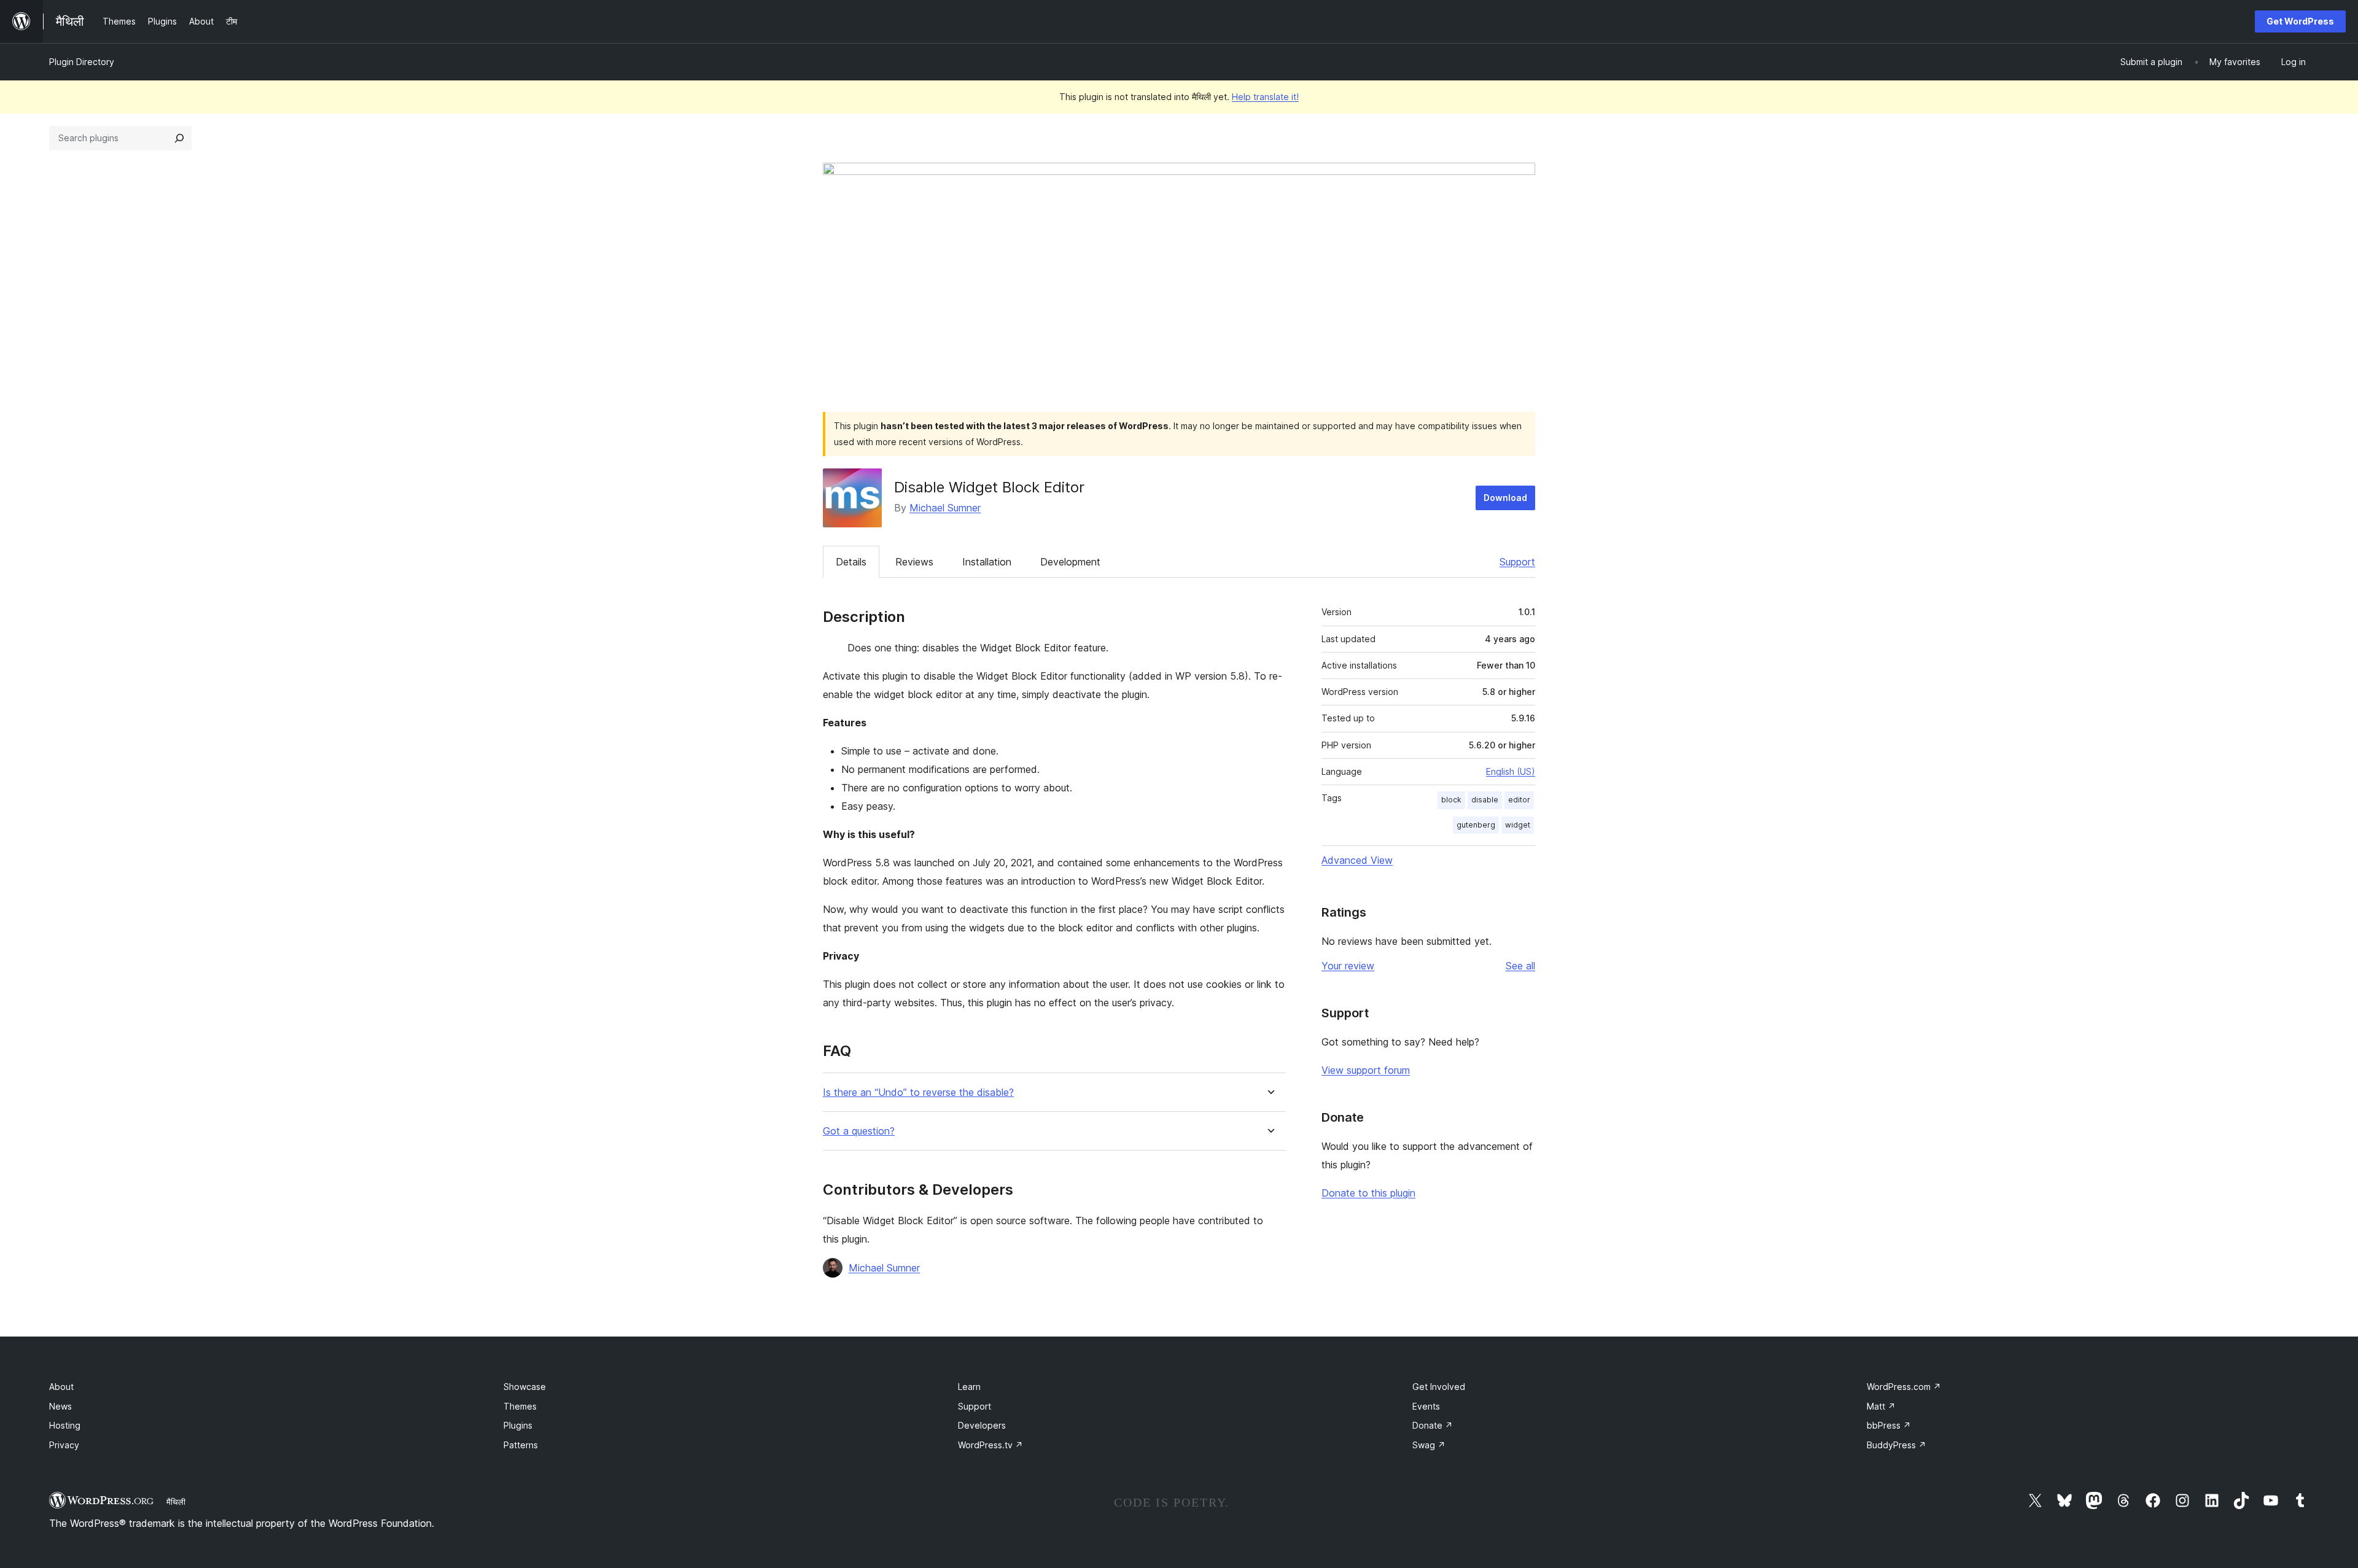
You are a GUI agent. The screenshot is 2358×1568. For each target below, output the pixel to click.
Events (1426, 1406)
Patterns (521, 1445)
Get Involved (1439, 1387)
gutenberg (1476, 825)
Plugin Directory (82, 62)
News (60, 1406)
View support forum (1366, 1070)
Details (851, 562)
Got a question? (859, 1131)
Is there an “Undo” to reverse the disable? (918, 1093)
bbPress (1889, 1425)
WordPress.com (1904, 1387)
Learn (969, 1387)
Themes (520, 1406)
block (1451, 800)
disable (1485, 800)
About (61, 1387)
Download (1505, 498)
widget (1518, 825)
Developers (982, 1425)
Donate (1433, 1425)
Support (1517, 562)
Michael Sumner (945, 508)
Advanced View (1357, 860)
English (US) (1511, 771)
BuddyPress (1897, 1445)
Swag (1429, 1445)
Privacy (64, 1445)
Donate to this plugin (1368, 1193)
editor (1519, 800)
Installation (987, 562)
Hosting (65, 1425)
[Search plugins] (179, 138)
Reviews (914, 562)
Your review (1348, 966)
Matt (1881, 1406)
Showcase (525, 1387)
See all (1520, 966)
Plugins (518, 1425)
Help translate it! (1265, 97)
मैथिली (176, 1502)
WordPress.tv (990, 1445)
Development (1070, 562)
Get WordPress (2300, 21)
